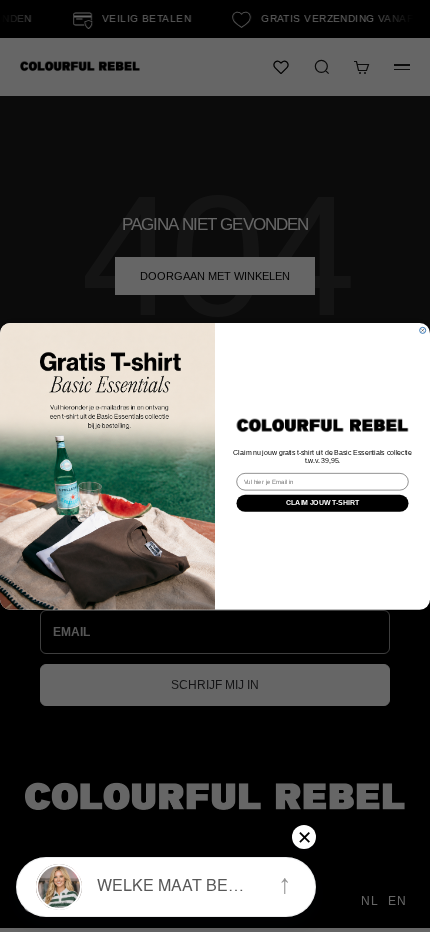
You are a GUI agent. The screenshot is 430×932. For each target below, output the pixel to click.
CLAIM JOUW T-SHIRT (322, 502)
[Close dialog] (423, 330)
